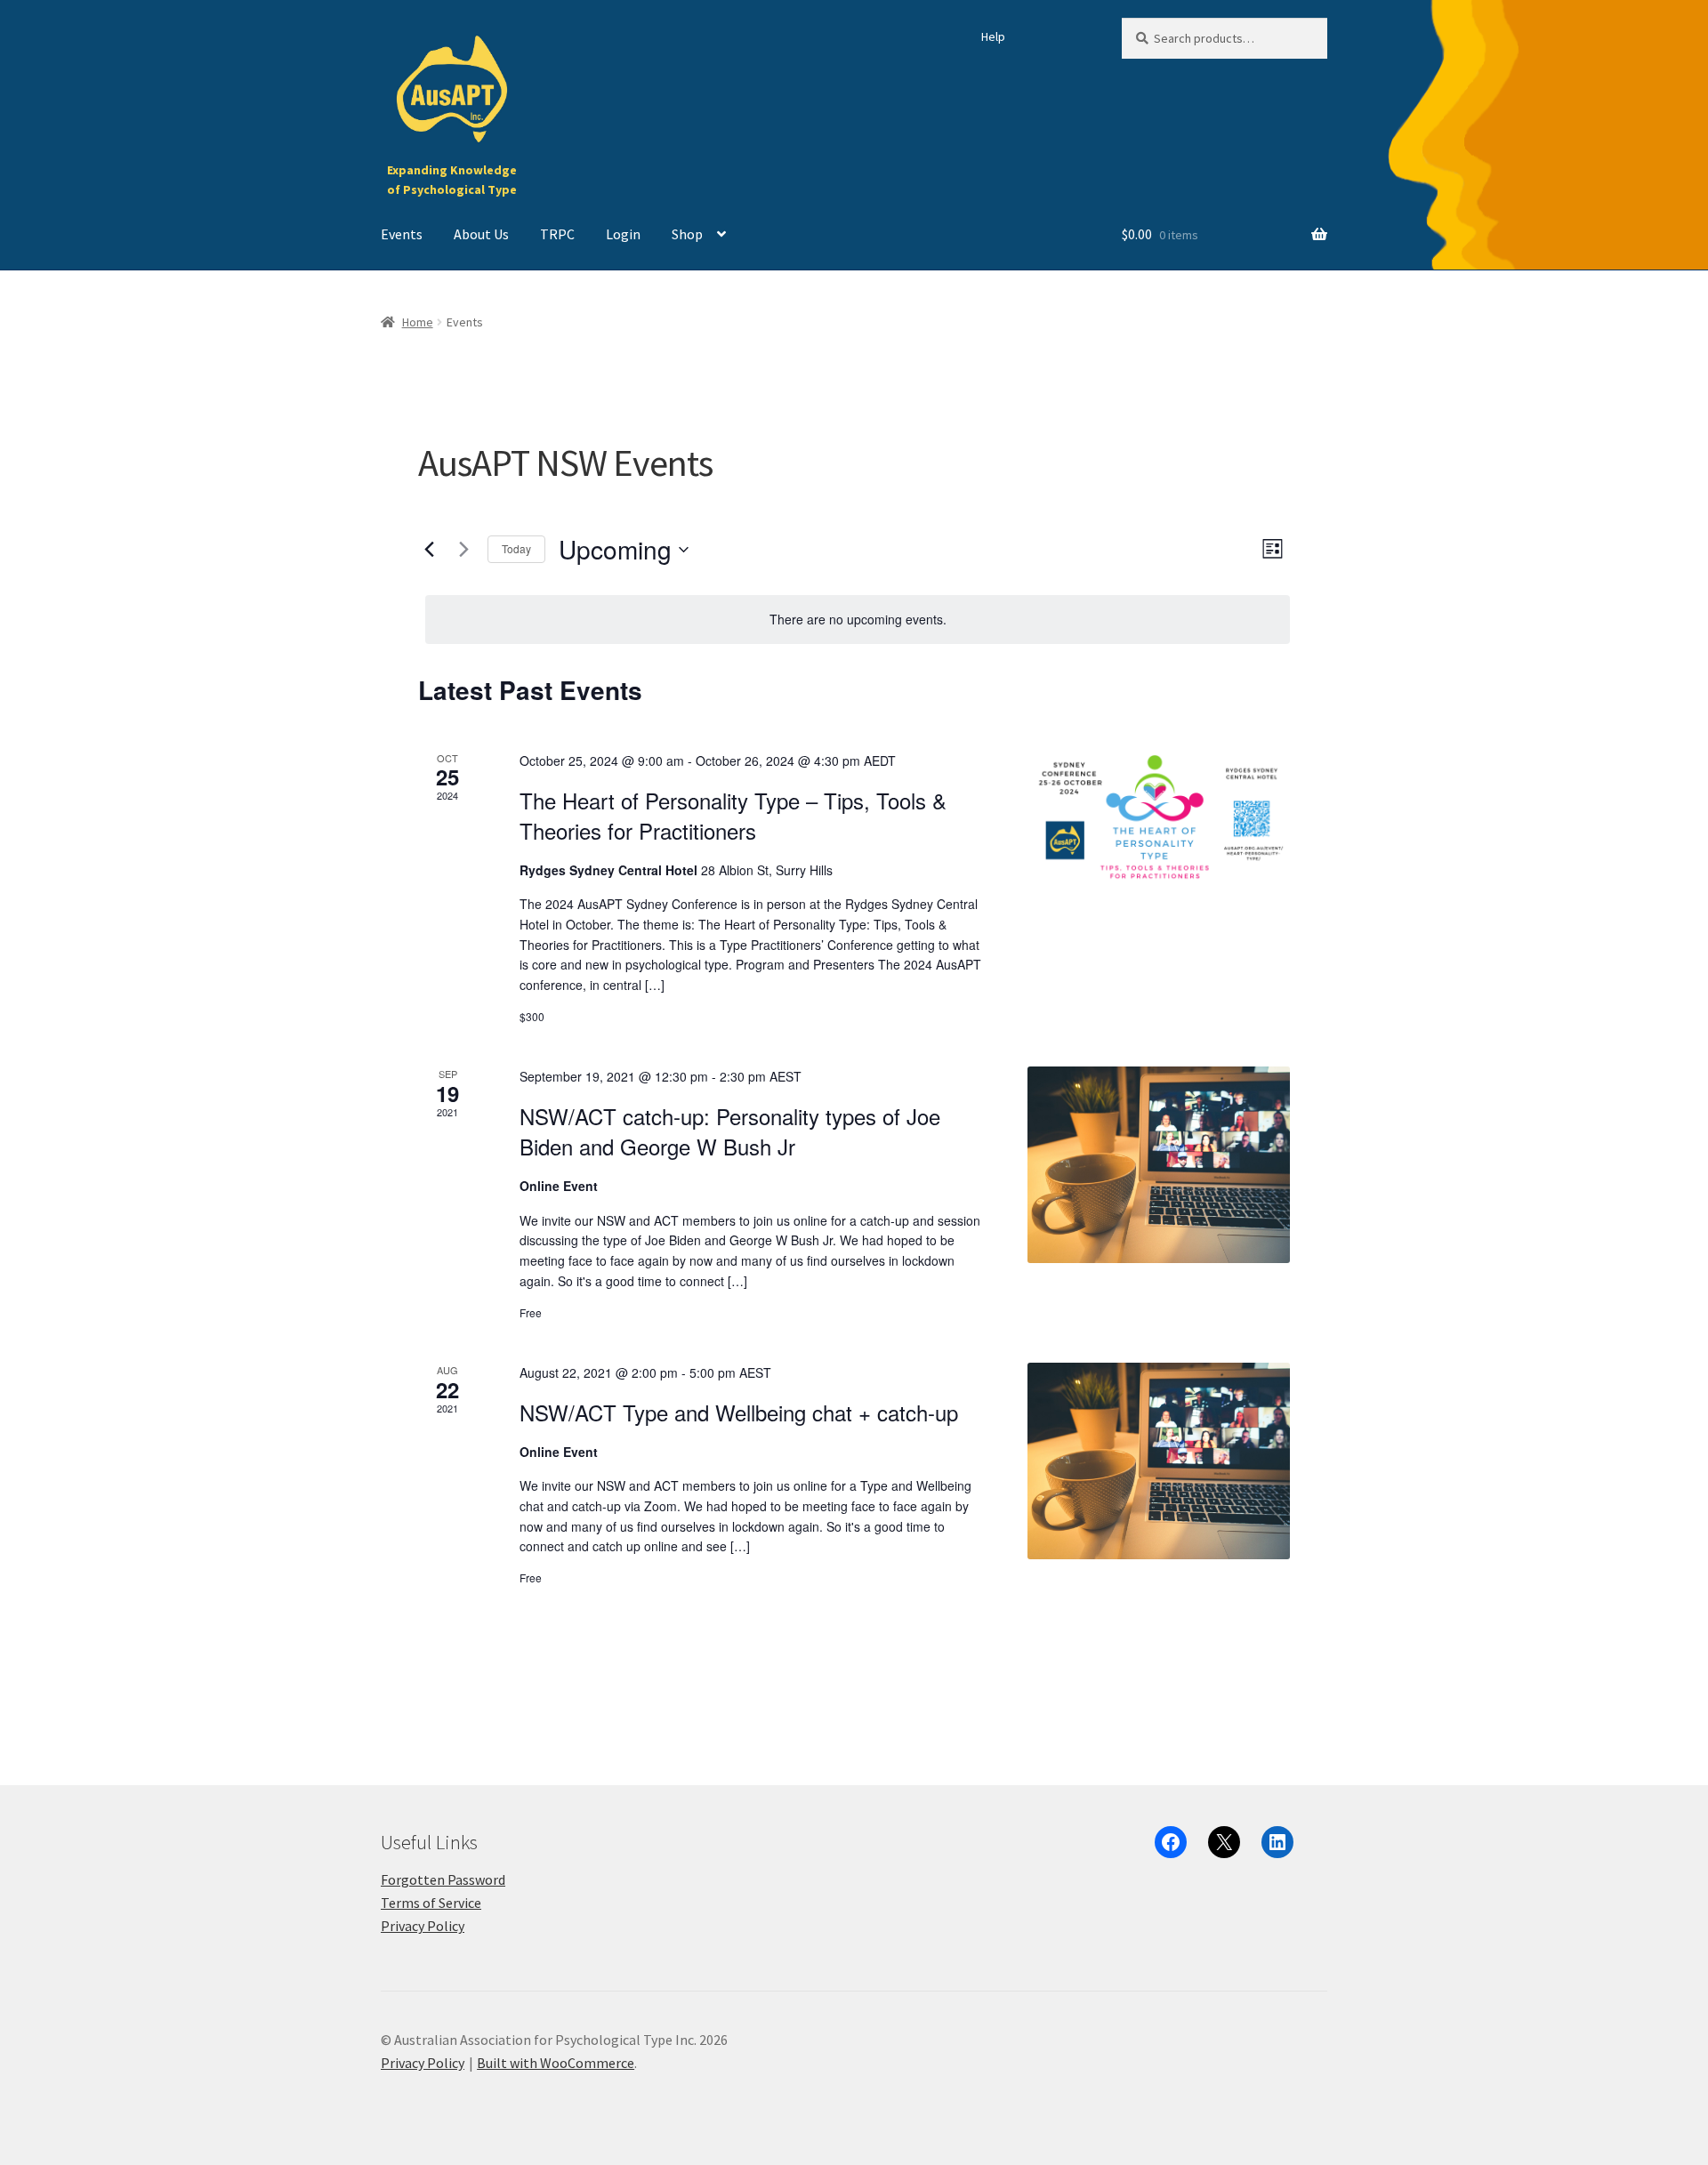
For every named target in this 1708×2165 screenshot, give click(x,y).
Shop (687, 234)
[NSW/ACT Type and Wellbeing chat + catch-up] (1159, 1461)
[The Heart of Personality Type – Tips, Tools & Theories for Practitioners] (1159, 819)
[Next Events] (463, 550)
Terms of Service (431, 1903)
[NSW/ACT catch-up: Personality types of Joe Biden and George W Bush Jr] (1159, 1165)
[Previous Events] (429, 550)
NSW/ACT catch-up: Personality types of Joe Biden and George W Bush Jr (730, 1131)
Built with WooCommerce (556, 2063)
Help (993, 36)
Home (418, 322)
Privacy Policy (423, 1926)
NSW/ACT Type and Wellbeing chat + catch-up (739, 1412)
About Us (481, 234)
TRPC (557, 234)
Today (516, 548)
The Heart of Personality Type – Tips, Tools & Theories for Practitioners (733, 815)
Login (623, 234)
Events (402, 234)
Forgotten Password (443, 1879)
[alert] (858, 620)
